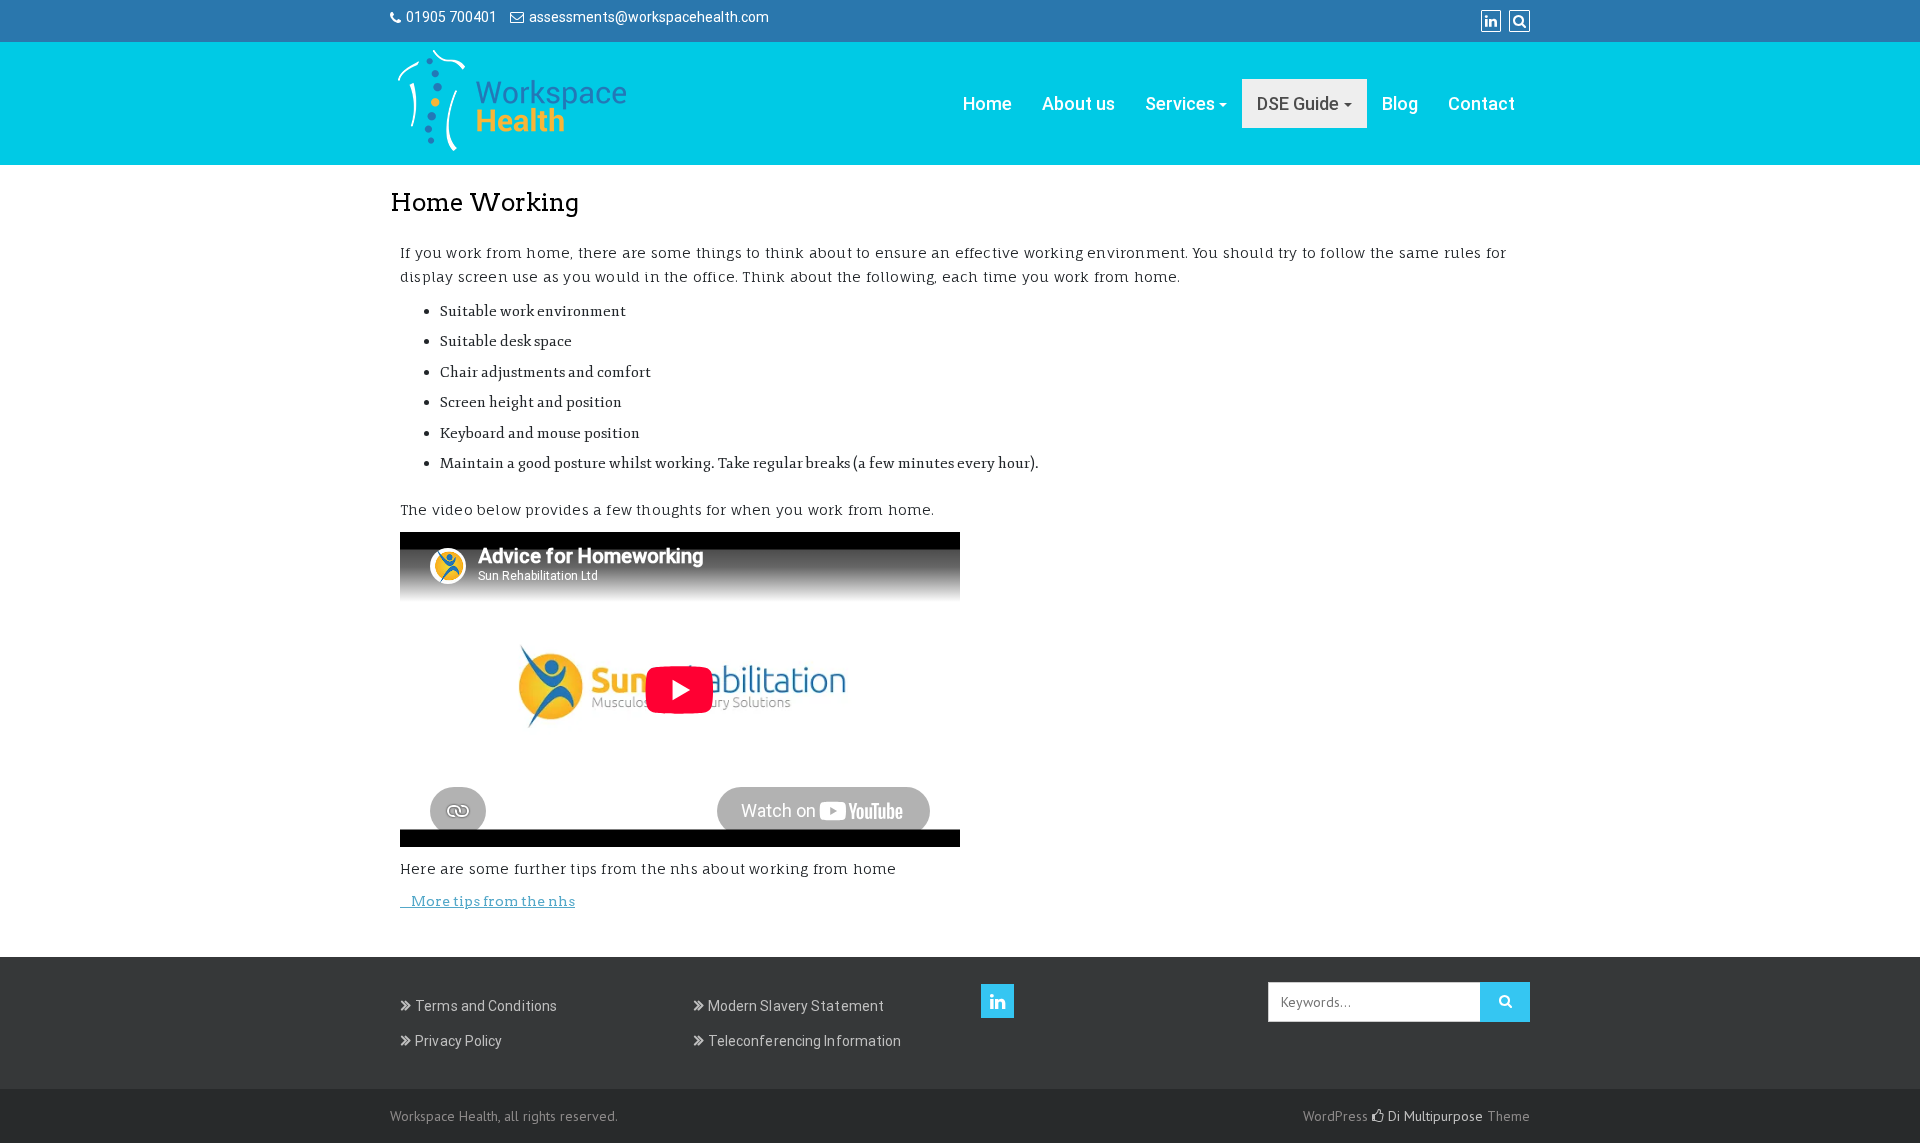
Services (1180, 103)
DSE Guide (1298, 103)
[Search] (1519, 21)
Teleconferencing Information (805, 1041)
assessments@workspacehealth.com (649, 17)
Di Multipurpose (1433, 1116)
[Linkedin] (1491, 21)
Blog (1400, 103)
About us (1078, 103)
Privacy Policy (458, 1041)
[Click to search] (1505, 1002)
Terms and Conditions (486, 1006)
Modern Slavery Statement (796, 1006)
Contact (1481, 103)
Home (987, 103)
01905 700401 (451, 17)
